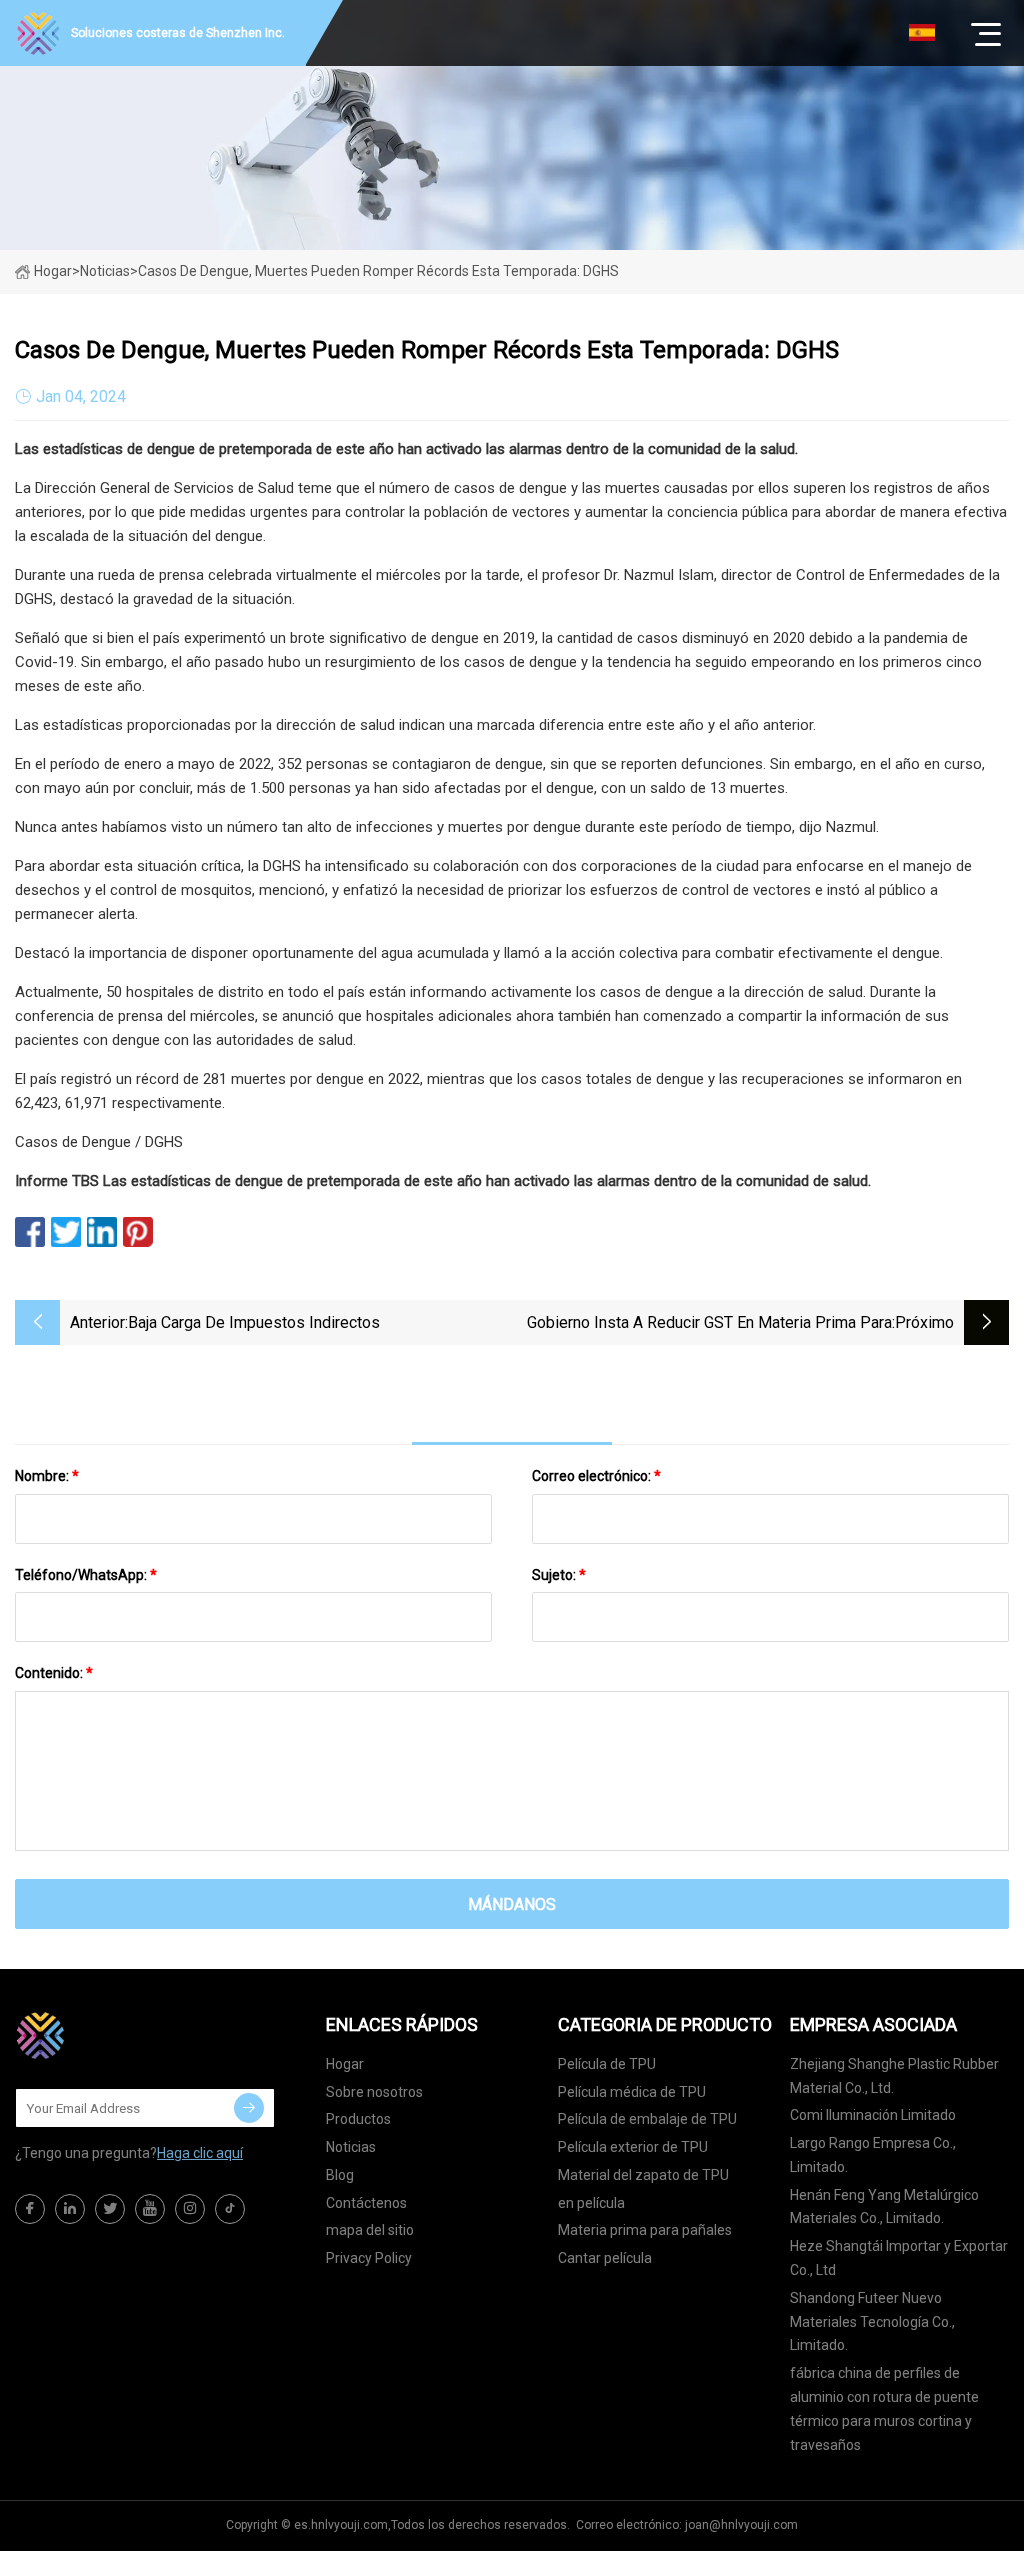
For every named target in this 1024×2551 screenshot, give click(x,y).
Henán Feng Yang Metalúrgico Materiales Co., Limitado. (884, 2207)
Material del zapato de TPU (643, 2175)
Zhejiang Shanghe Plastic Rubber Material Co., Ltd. (894, 2076)
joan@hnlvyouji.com (741, 2525)
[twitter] (110, 2209)
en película (591, 2203)
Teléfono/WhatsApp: (86, 1575)
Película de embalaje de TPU (647, 2119)
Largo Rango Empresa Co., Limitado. (873, 2155)
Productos (358, 2119)
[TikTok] (230, 2209)
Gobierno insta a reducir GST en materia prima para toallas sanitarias (709, 1324)
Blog (340, 2175)
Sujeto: (559, 1575)
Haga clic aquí (200, 2153)
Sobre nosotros (374, 2092)
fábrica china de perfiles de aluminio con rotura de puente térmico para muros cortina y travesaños (884, 2408)
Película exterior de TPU (633, 2147)
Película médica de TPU (632, 2092)
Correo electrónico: (596, 1476)
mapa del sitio (370, 2230)
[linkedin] (70, 2209)
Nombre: (47, 1476)
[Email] (249, 2108)
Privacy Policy (369, 2258)
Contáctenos (366, 2203)
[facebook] (30, 2209)
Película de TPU (607, 2064)
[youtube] (150, 2209)
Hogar (53, 271)
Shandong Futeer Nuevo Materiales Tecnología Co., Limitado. (872, 2322)
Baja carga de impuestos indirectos (254, 1322)
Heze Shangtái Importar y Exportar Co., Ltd (899, 2258)
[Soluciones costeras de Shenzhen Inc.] (115, 2035)
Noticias (351, 2147)
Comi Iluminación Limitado (873, 2115)
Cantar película (605, 2258)
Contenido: (54, 1673)
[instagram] (190, 2209)
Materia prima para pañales (645, 2230)
